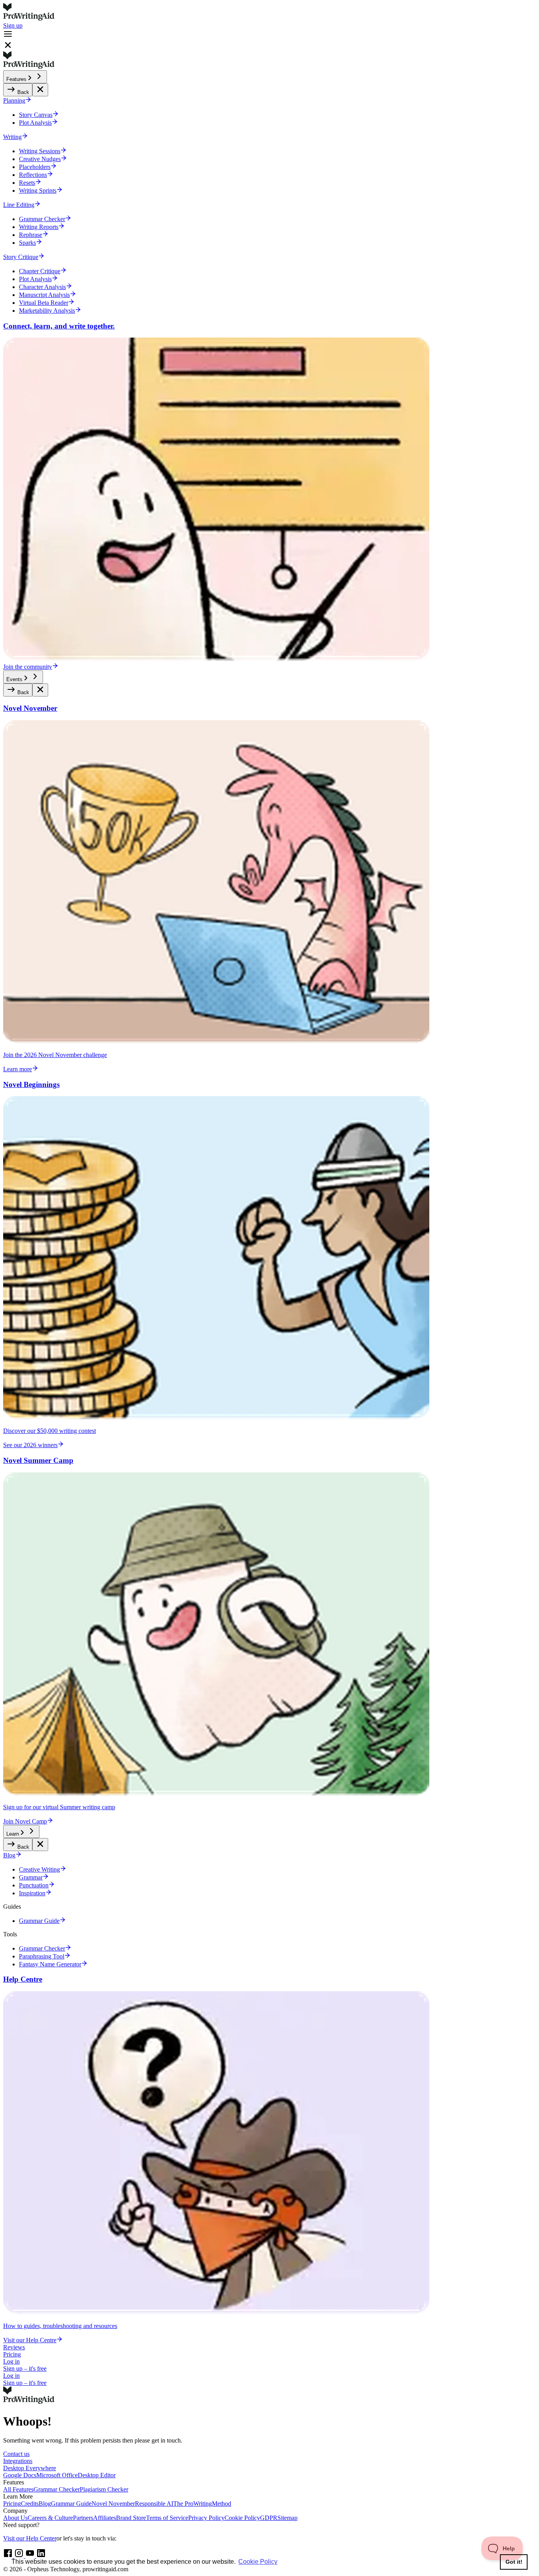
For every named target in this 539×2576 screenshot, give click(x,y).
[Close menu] (40, 90)
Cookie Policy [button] (258, 2562)
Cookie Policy (242, 2518)
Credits (30, 2504)
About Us (15, 2518)
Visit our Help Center (30, 2538)
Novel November (113, 2504)
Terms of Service (167, 2518)
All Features (18, 2489)
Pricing (12, 2354)
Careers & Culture (50, 2518)
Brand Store (131, 2518)
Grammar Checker (57, 2489)
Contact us (16, 2454)
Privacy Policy (206, 2518)
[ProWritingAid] (269, 13)
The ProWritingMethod (202, 2504)
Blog (45, 2504)
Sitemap (287, 2518)
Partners (83, 2518)
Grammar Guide (71, 2504)
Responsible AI (154, 2504)
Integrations (18, 2461)
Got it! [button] (514, 2562)
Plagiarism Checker (104, 2489)
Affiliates (105, 2518)
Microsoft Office (57, 2475)
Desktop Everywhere (30, 2468)
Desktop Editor (97, 2475)
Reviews (14, 2347)
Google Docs (20, 2475)
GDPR (269, 2518)
